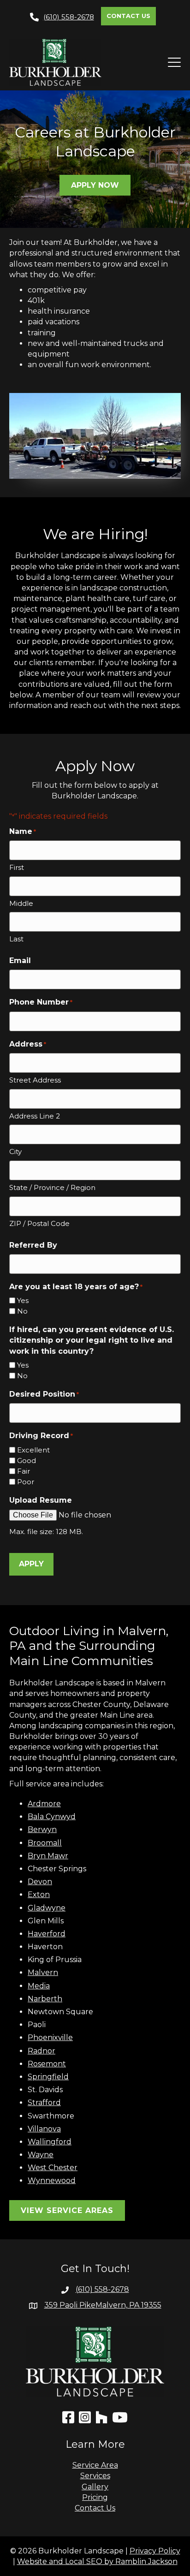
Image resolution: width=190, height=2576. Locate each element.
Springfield (48, 2077)
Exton (39, 1895)
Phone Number (41, 1002)
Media (39, 1986)
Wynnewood (52, 2180)
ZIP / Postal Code (39, 1223)
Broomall (45, 1843)
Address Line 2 (35, 1116)
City (15, 1151)
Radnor (42, 2051)
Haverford (47, 1934)
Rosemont (47, 2064)
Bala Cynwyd (52, 1817)
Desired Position (44, 1394)
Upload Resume (41, 1500)
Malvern (43, 1972)
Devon (40, 1882)
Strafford (44, 2103)
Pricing (95, 2497)
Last (16, 939)
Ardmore (44, 1804)
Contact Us (95, 2508)
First (17, 867)
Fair (24, 1471)
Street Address (35, 1080)
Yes (23, 1300)
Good (27, 1461)
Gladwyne (47, 1908)
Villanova (44, 2129)
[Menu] (171, 62)
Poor (26, 1482)
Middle (21, 903)
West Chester (53, 2168)
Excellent (33, 1450)
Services (95, 2476)
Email (20, 961)
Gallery (95, 2487)
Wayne (41, 2155)
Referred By (33, 1245)
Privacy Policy (155, 2551)
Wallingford (50, 2142)
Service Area (95, 2465)
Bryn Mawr (48, 1856)
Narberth (45, 1999)
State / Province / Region (52, 1187)
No (22, 1311)
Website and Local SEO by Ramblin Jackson (97, 2561)
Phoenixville (50, 2038)
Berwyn (42, 1829)
